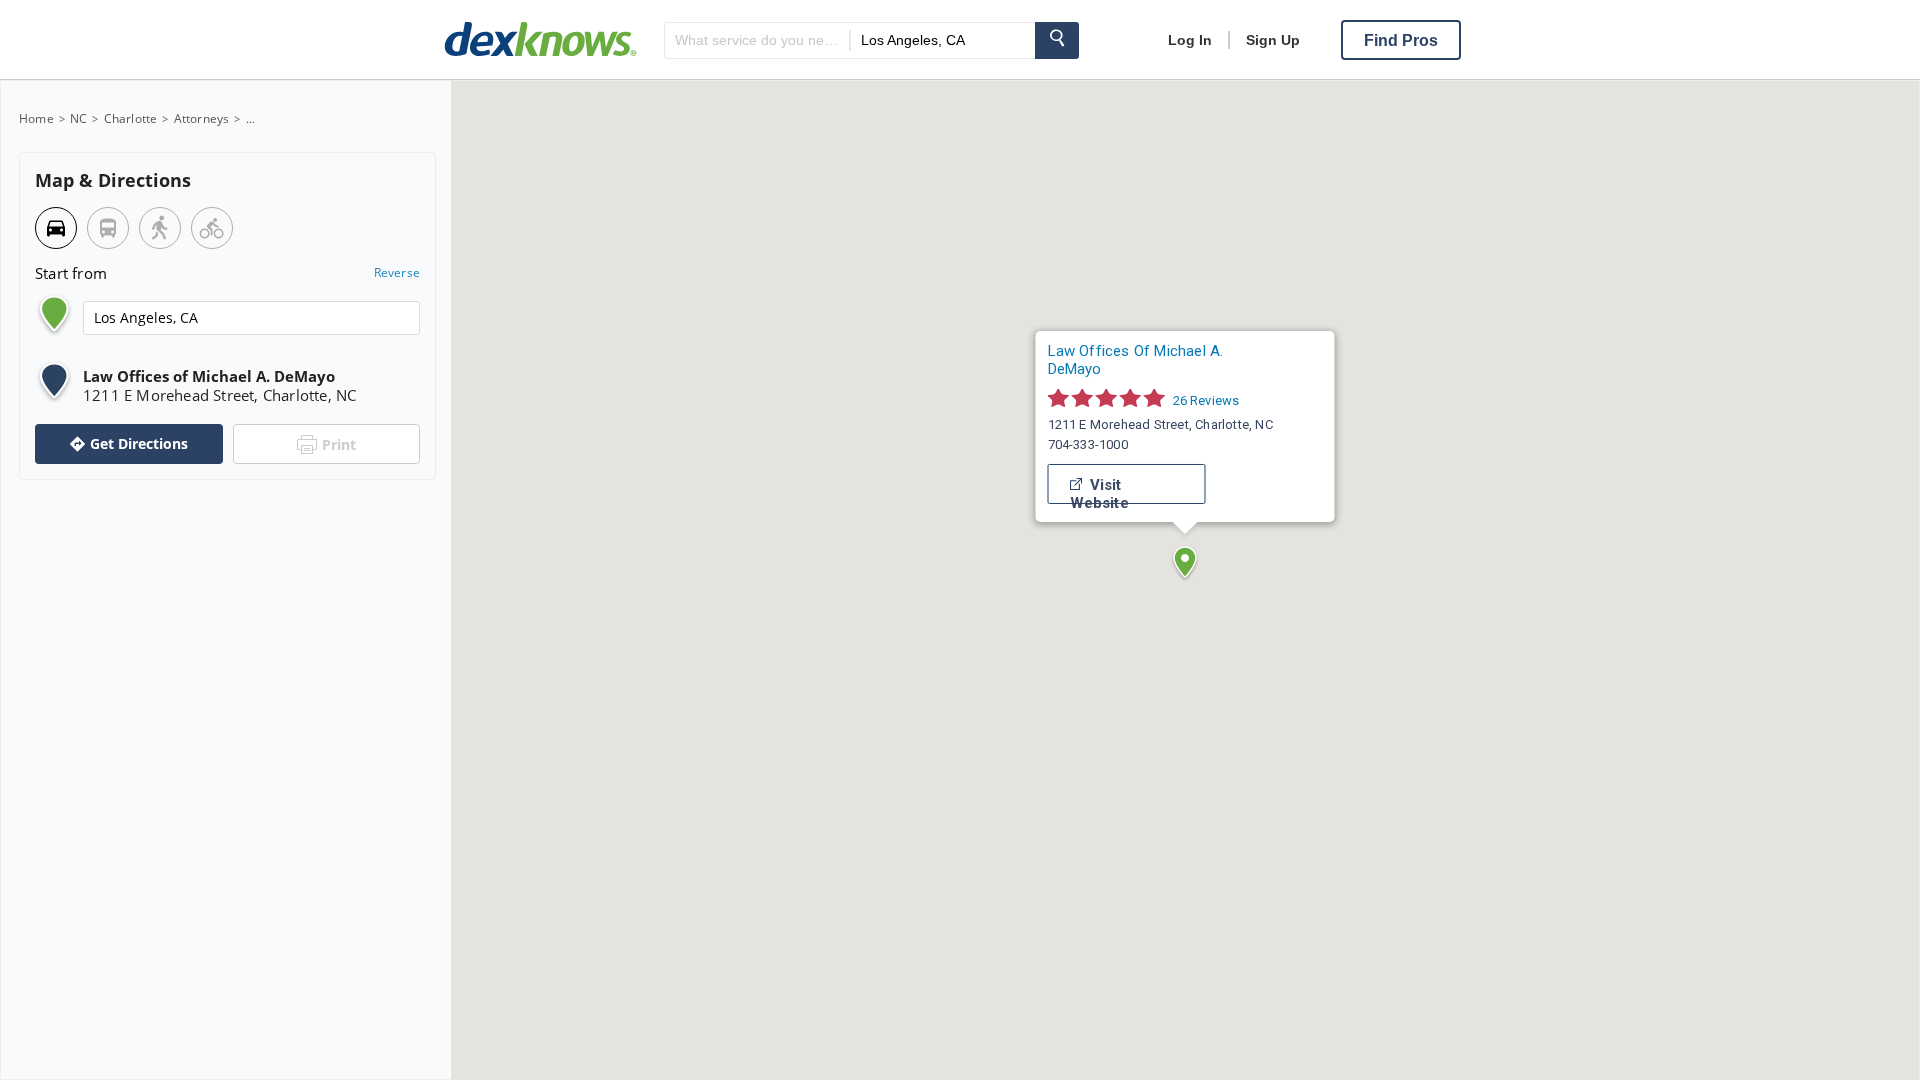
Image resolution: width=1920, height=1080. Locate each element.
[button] (1185, 562)
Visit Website (1099, 490)
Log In (1190, 40)
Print (339, 444)
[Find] (1057, 40)
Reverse (397, 273)
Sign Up (1273, 40)
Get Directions (139, 443)
